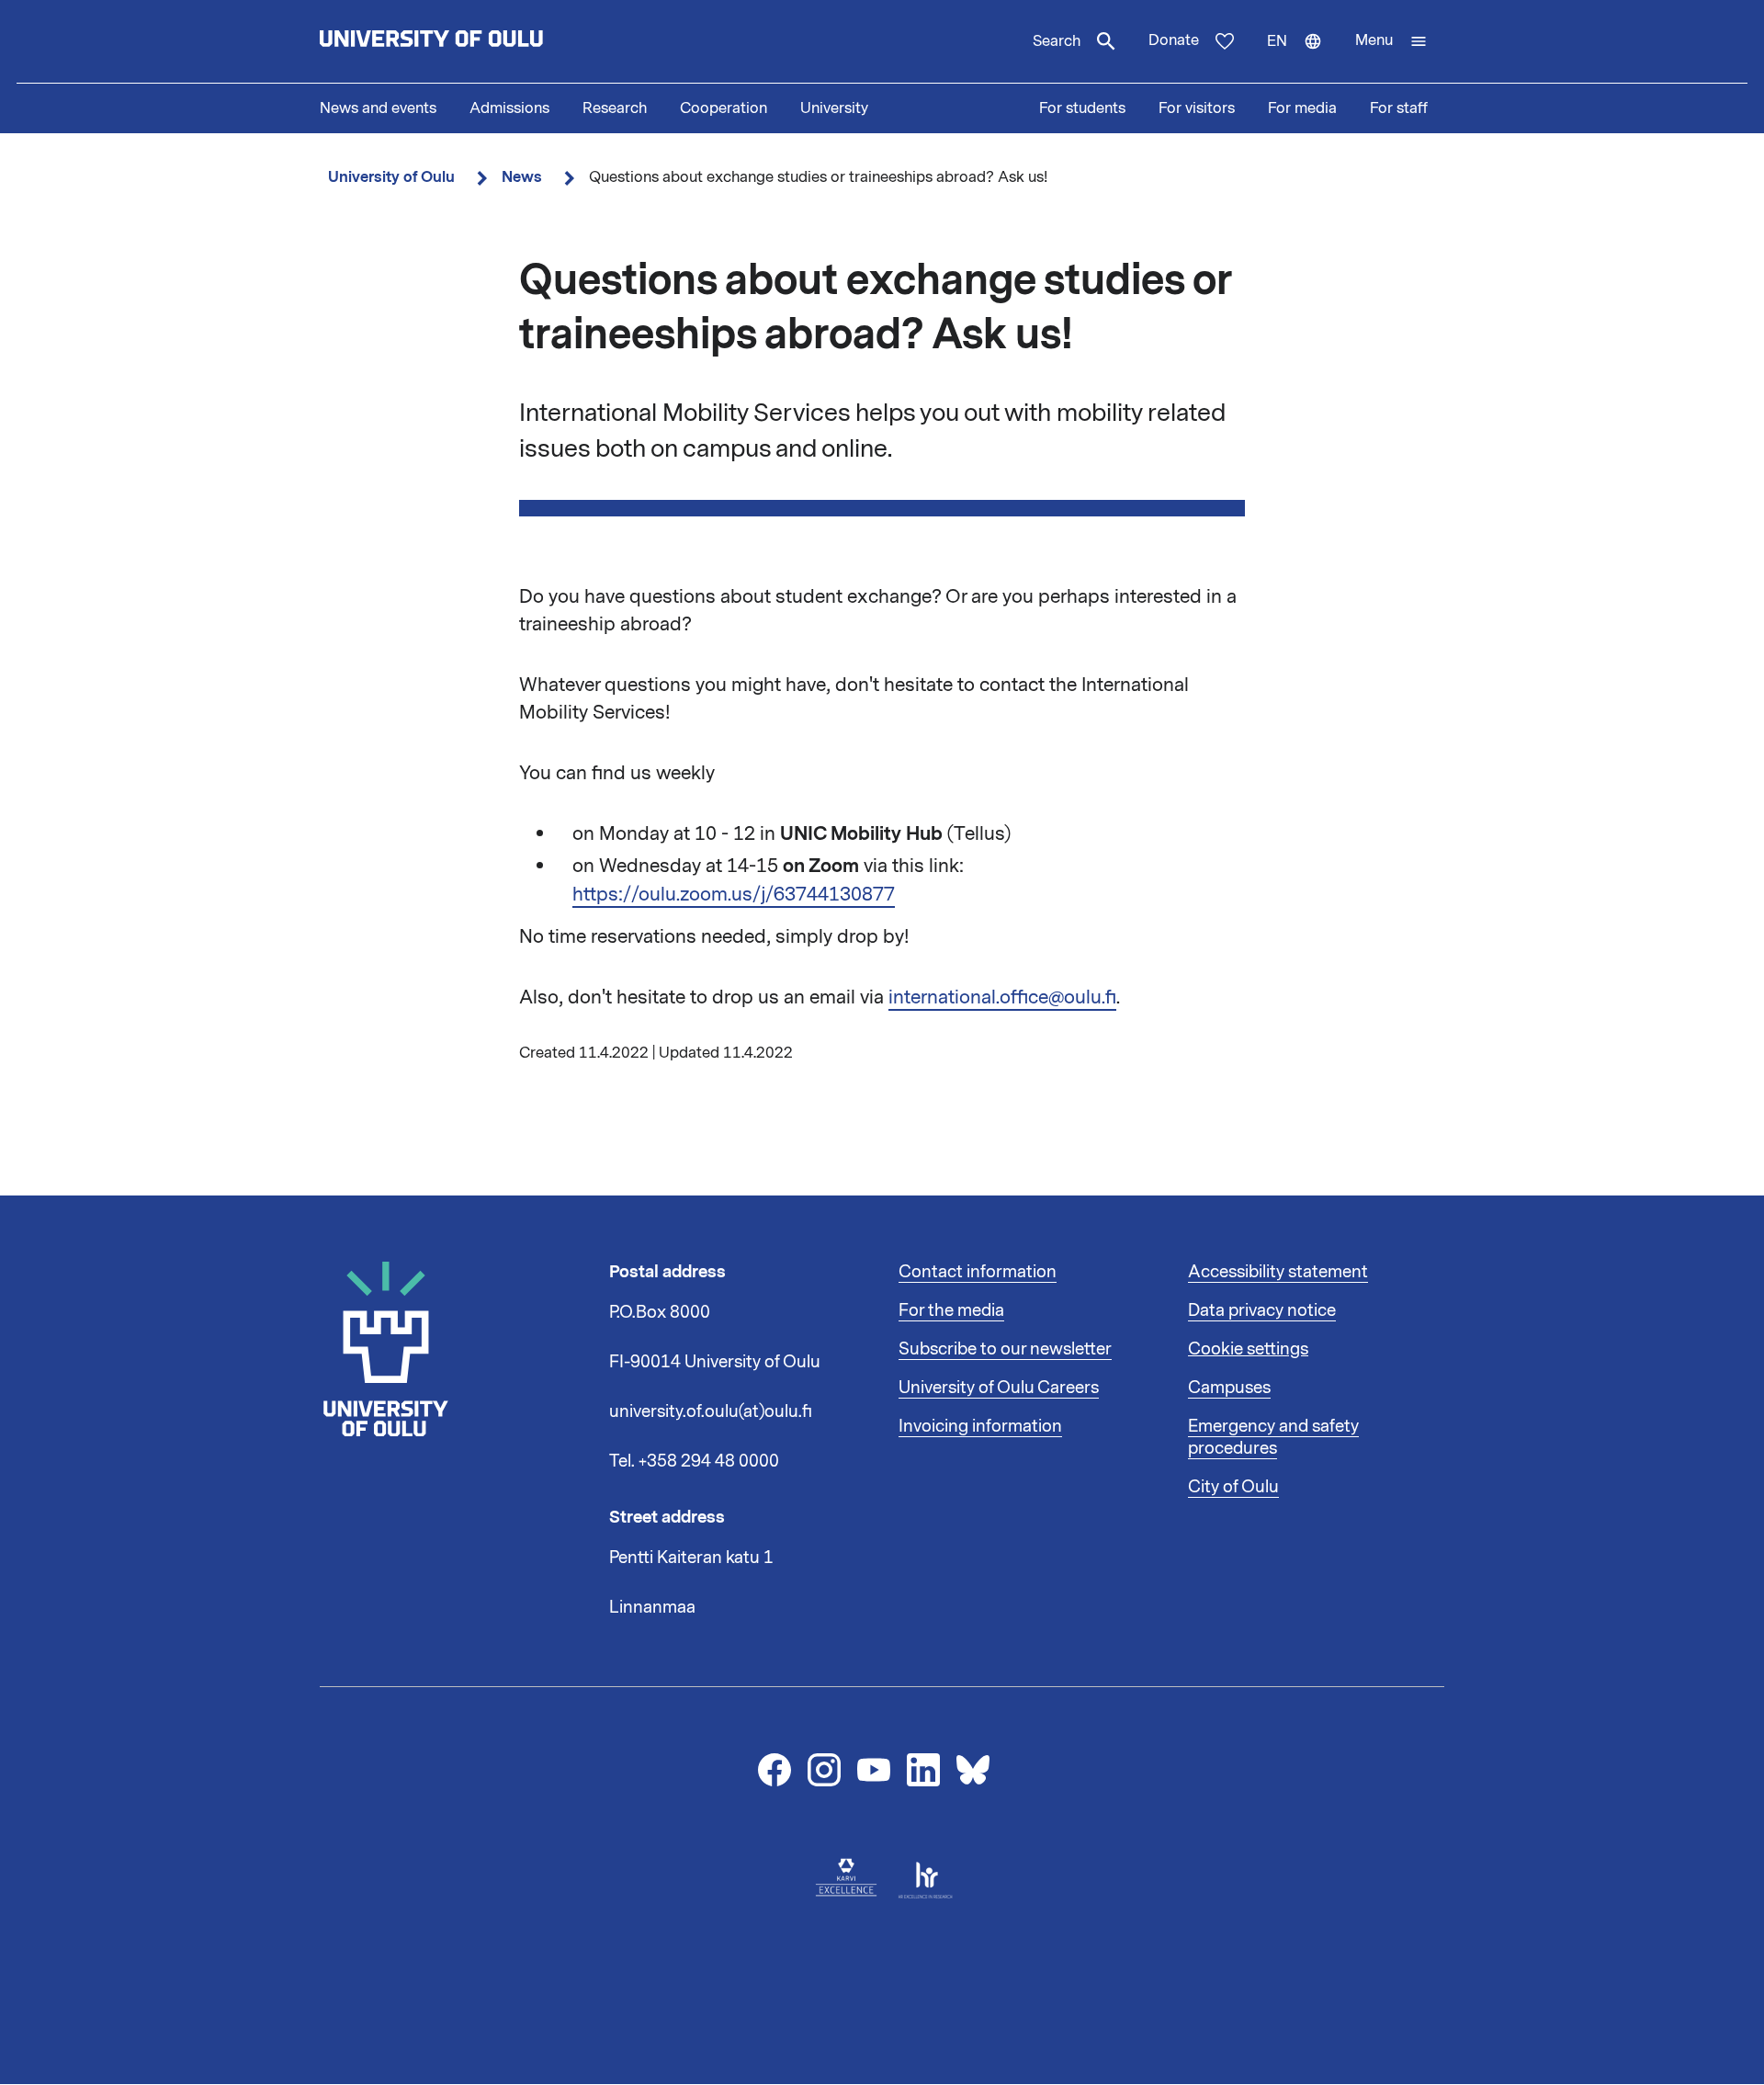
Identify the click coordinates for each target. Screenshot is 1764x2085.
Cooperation (724, 108)
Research (615, 108)
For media (1302, 108)
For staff (1399, 108)
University (834, 108)
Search (1057, 41)
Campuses (1229, 1388)
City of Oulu (1233, 1487)
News (522, 177)
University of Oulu (391, 177)
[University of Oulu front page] (474, 41)
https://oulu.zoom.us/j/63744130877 (734, 894)
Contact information (978, 1272)
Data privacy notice (1262, 1310)
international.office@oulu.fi (1002, 997)
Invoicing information (980, 1426)
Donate (1174, 40)
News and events (378, 108)
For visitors (1197, 108)
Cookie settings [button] (1248, 1349)
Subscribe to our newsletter (1005, 1349)
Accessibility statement (1278, 1272)
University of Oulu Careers (999, 1388)
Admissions (509, 108)
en (1303, 57)
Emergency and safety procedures (1273, 1437)
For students (1082, 108)
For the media (951, 1310)
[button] (1391, 41)
